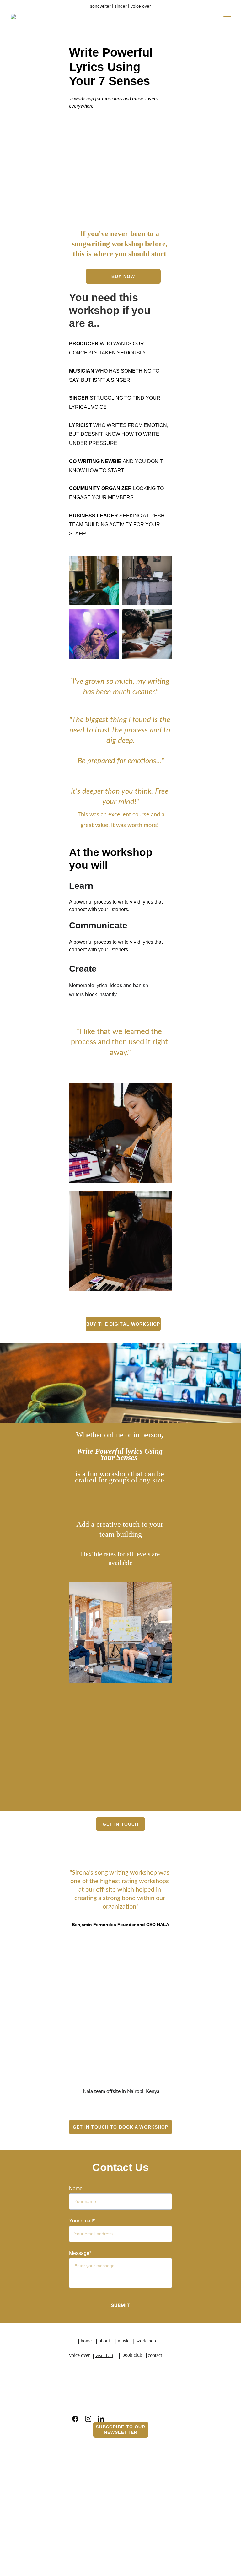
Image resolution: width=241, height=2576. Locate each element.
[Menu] (227, 17)
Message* (80, 2253)
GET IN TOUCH (120, 1824)
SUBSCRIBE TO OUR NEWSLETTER (120, 2430)
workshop (146, 2341)
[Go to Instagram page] (88, 2419)
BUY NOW (123, 276)
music (123, 2341)
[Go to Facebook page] (75, 2419)
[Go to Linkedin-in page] (101, 2419)
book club (132, 2355)
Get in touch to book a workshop (121, 2127)
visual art (104, 2355)
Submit (121, 2305)
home (87, 2341)
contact (155, 2355)
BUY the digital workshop (123, 1324)
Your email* (82, 2221)
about (104, 2341)
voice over (79, 2355)
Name (76, 2188)
